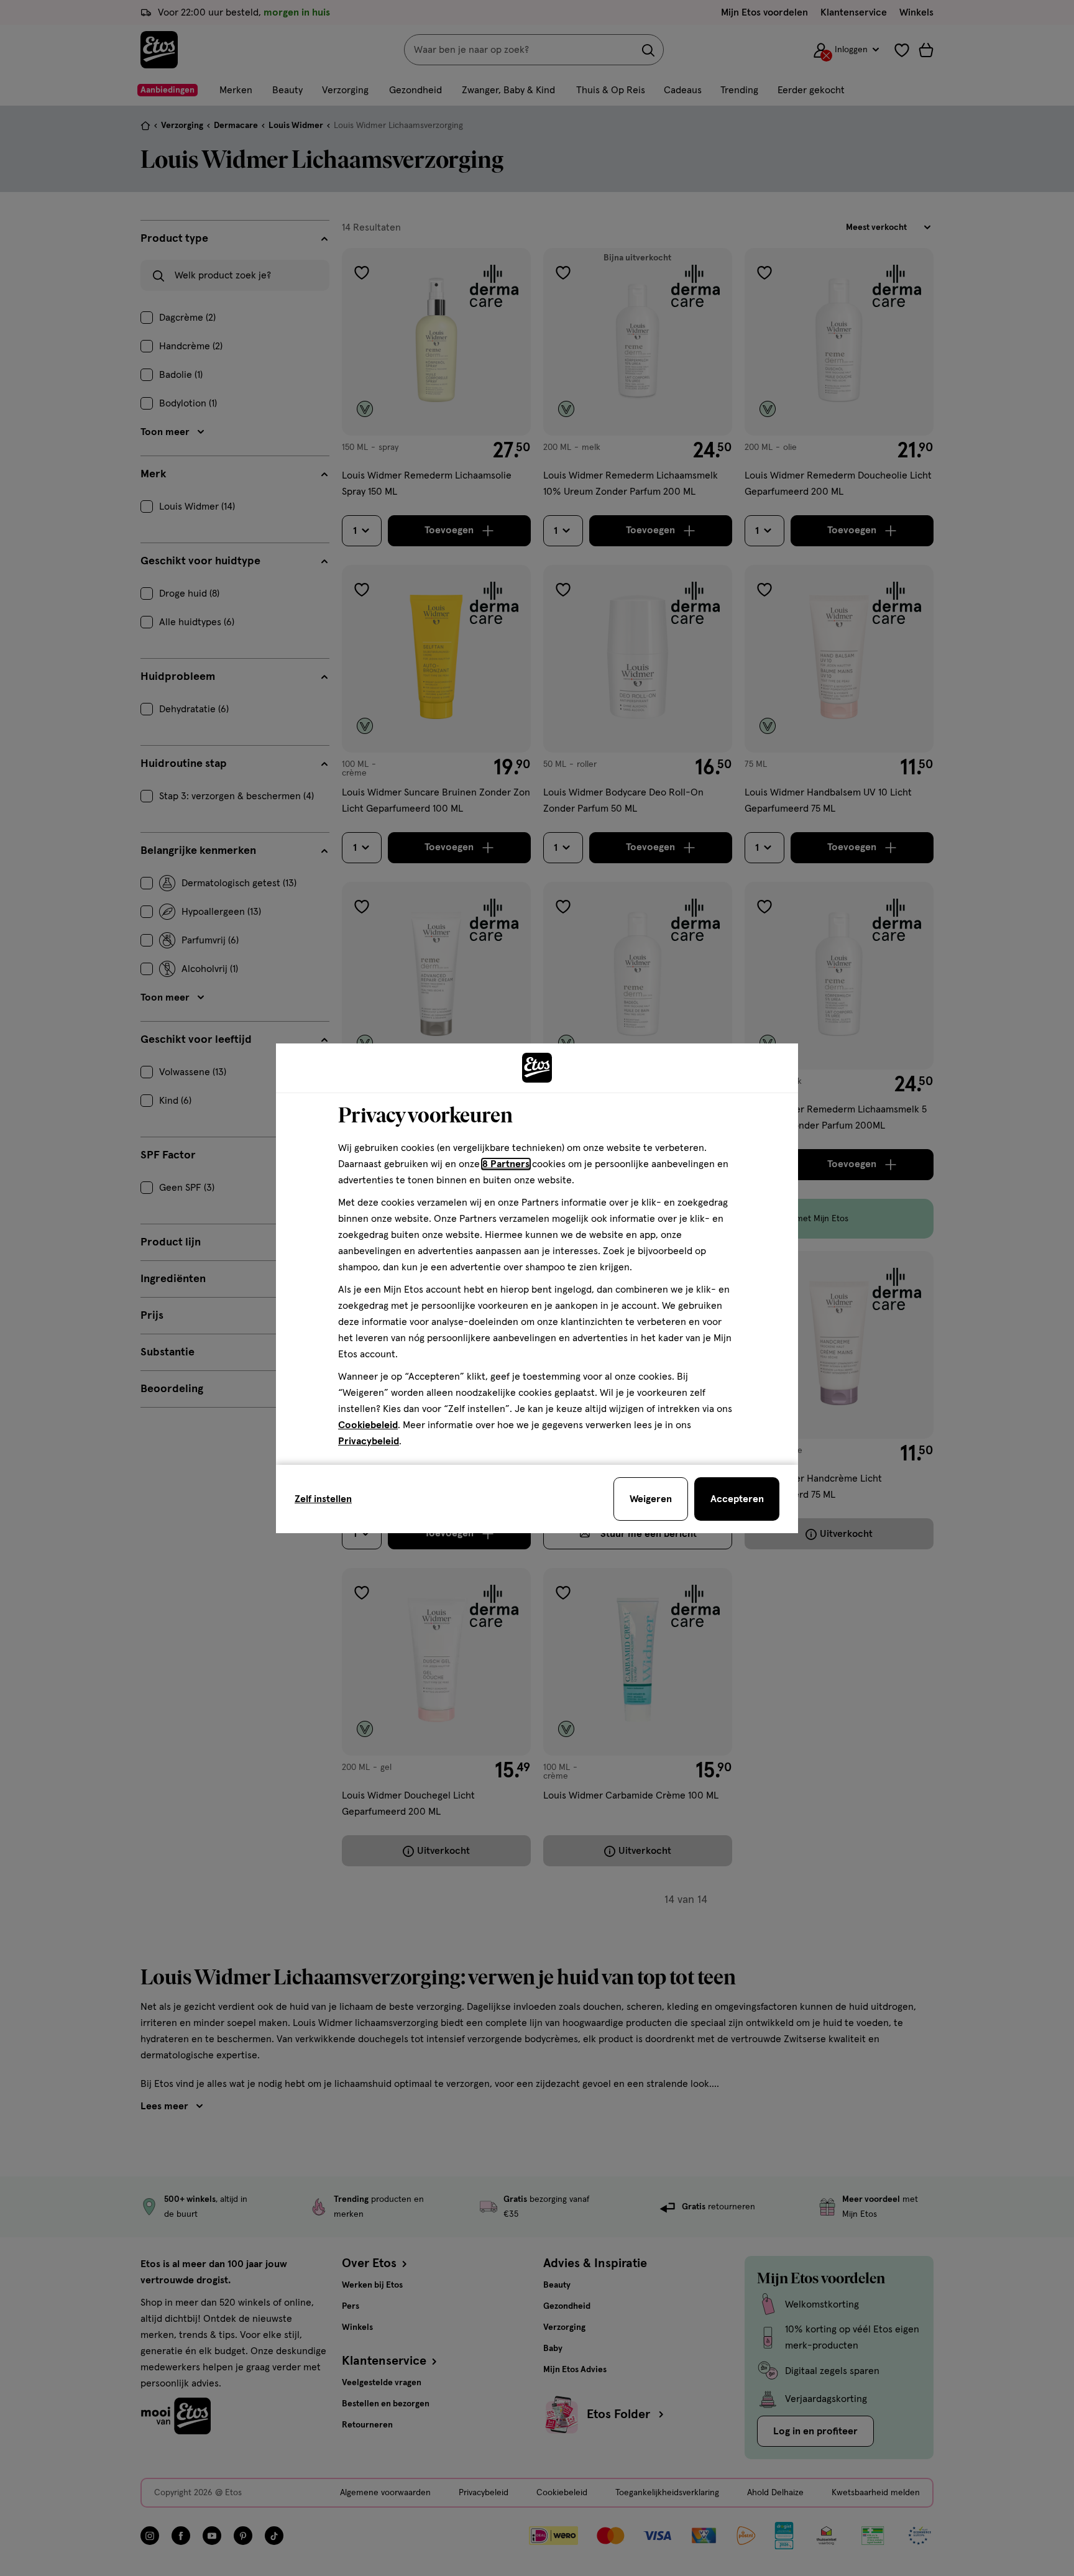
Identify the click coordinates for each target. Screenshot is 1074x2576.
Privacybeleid (369, 1441)
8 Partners (506, 1164)
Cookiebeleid (368, 1425)
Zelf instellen (323, 1499)
